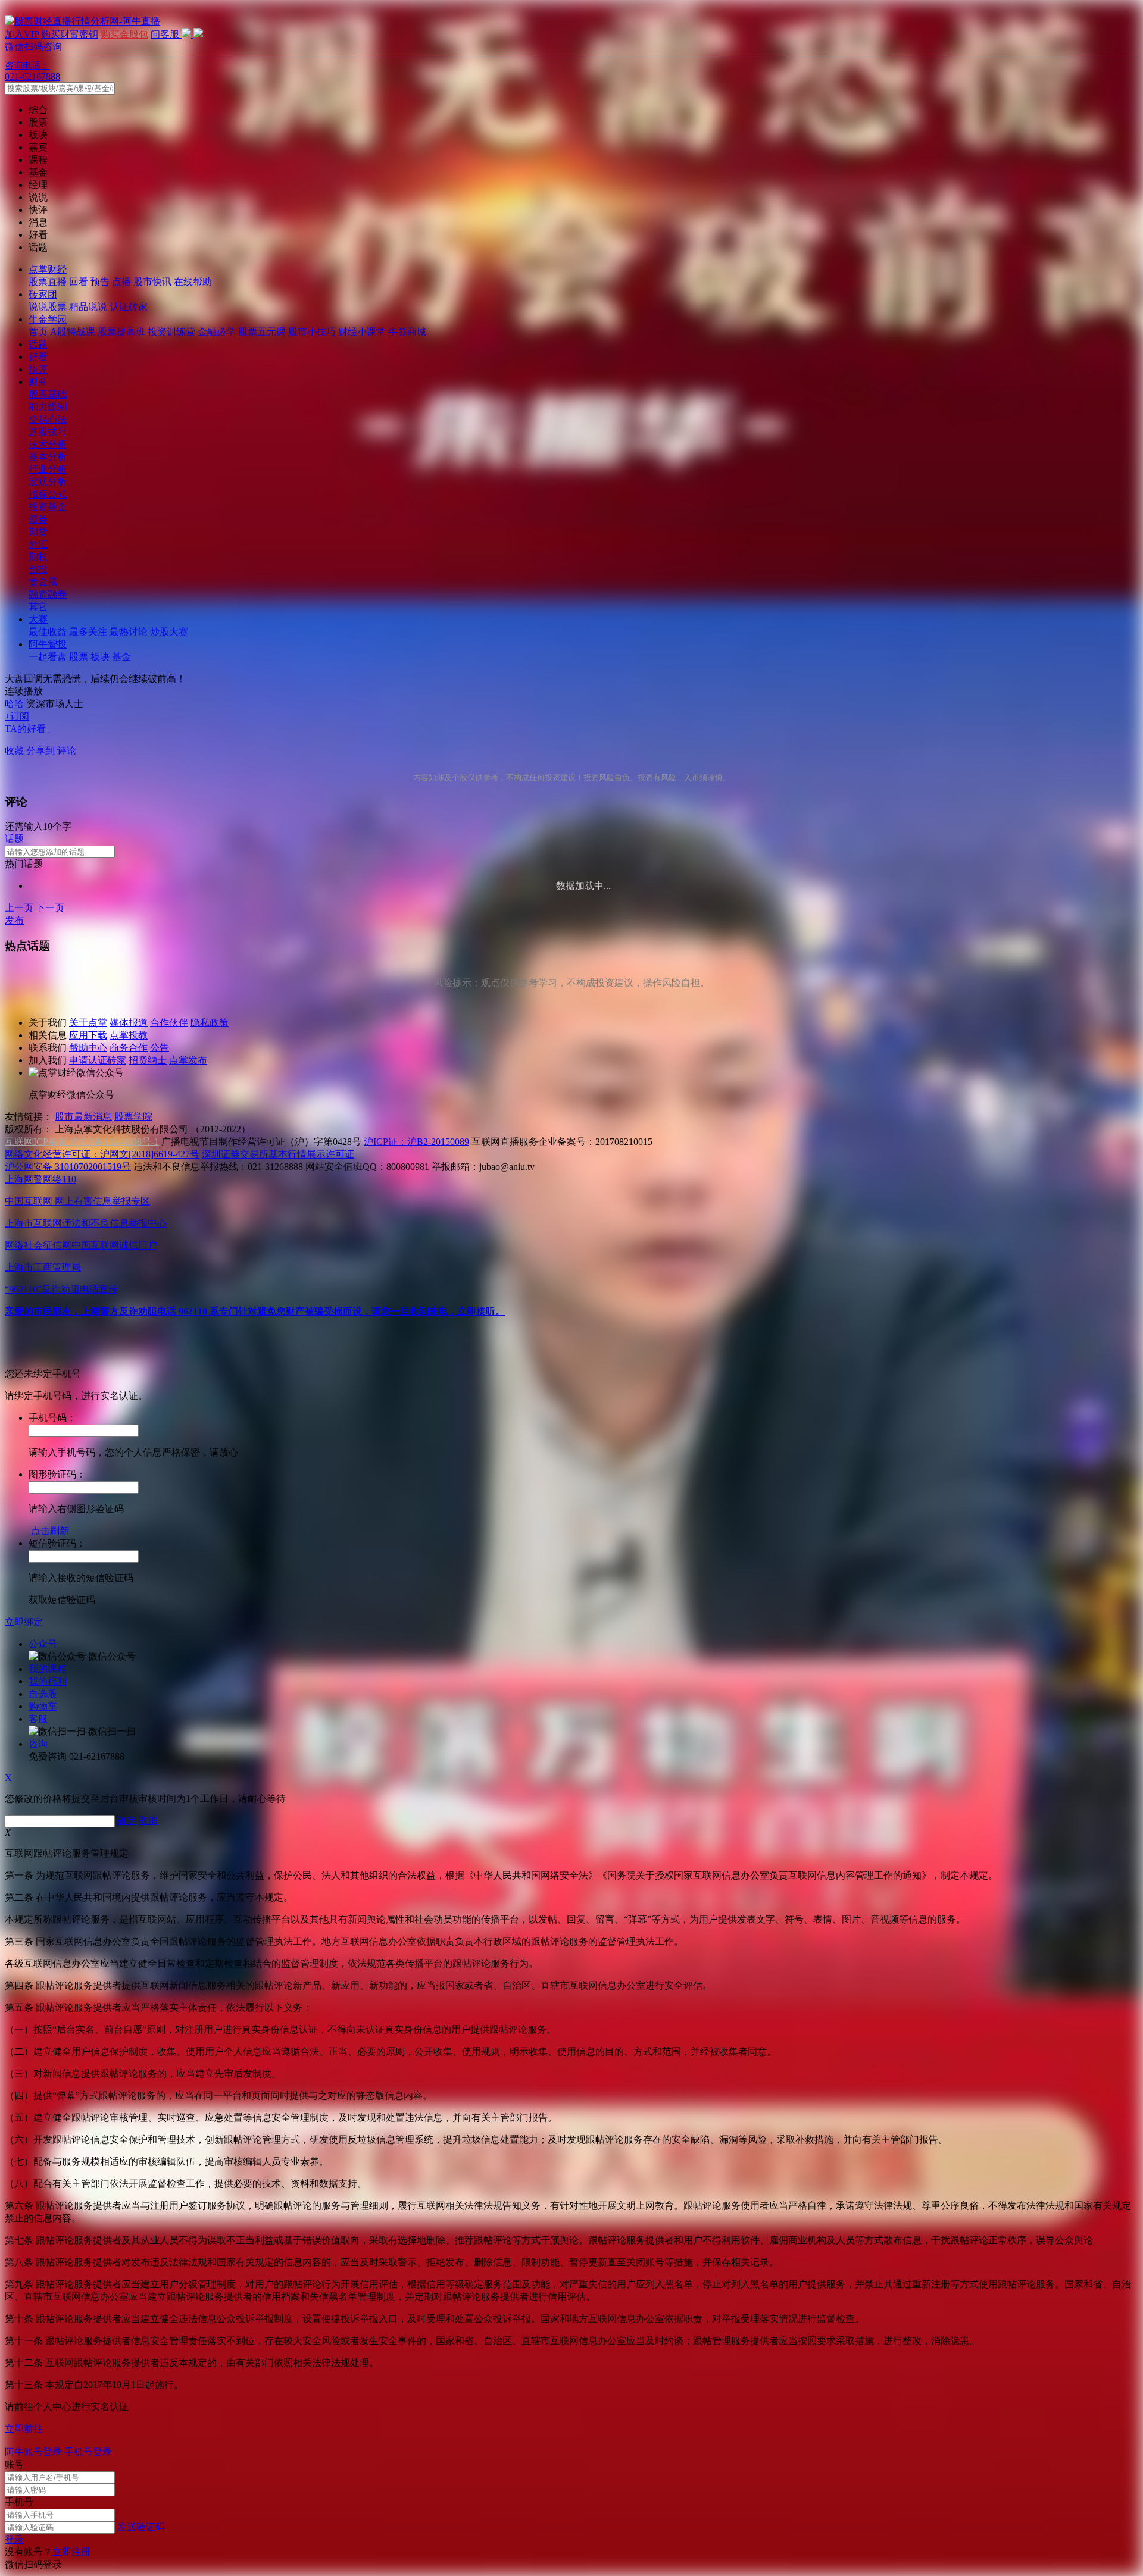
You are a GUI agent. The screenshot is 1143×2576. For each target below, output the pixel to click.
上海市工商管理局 (43, 1267)
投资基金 (48, 507)
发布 (14, 920)
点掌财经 (48, 269)
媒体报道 (129, 1023)
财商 (38, 382)
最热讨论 (129, 632)
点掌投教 (129, 1035)
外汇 (38, 544)
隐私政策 (210, 1023)
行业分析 (48, 469)
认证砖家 (129, 307)
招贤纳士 (148, 1060)
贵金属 (43, 582)
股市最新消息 (83, 1117)
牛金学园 (48, 319)
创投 (38, 569)
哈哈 (14, 704)
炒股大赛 (169, 632)
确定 (127, 1821)
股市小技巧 (312, 332)
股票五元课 (262, 332)
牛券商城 (407, 332)
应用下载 (88, 1035)
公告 (160, 1048)
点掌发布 (188, 1060)
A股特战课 (73, 332)
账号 (14, 2464)
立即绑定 (24, 1622)
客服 (38, 1719)
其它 (38, 607)
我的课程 (48, 1669)
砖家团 (43, 294)
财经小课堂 (362, 332)
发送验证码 (141, 2527)
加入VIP (22, 34)
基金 (121, 657)
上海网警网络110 (40, 1179)
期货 (38, 532)
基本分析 (48, 457)
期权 (38, 557)
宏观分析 (48, 482)
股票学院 (133, 1117)
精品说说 (88, 307)
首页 (38, 332)
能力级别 (48, 407)
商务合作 (129, 1048)
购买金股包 (124, 34)
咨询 (38, 1744)
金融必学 (217, 332)
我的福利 (48, 1681)
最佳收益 (48, 632)
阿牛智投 (48, 644)
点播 (121, 282)
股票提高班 (121, 332)
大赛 (38, 619)
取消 (148, 1821)
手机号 (19, 2502)
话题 (38, 344)
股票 (79, 657)
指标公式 (48, 494)
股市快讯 (152, 282)
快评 (38, 369)
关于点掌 (88, 1023)
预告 (100, 282)
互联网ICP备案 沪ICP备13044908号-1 (82, 1142)
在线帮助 (193, 282)
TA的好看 (25, 729)
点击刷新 (50, 1531)
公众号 (43, 1644)
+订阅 (17, 716)
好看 (38, 357)
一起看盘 (48, 657)
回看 (79, 282)
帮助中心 (88, 1048)
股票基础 (48, 394)
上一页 (19, 908)
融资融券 (48, 594)
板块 (100, 657)
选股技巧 (48, 432)
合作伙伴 (169, 1023)
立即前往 (24, 2429)
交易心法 (48, 419)
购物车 (43, 1706)
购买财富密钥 (70, 34)
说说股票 (48, 307)
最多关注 (88, 632)
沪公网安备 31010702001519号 (68, 1167)
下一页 (50, 908)
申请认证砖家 (98, 1060)
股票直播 (48, 282)
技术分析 (48, 444)
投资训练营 (171, 332)
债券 (38, 519)
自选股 (43, 1694)
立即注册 (71, 2552)
